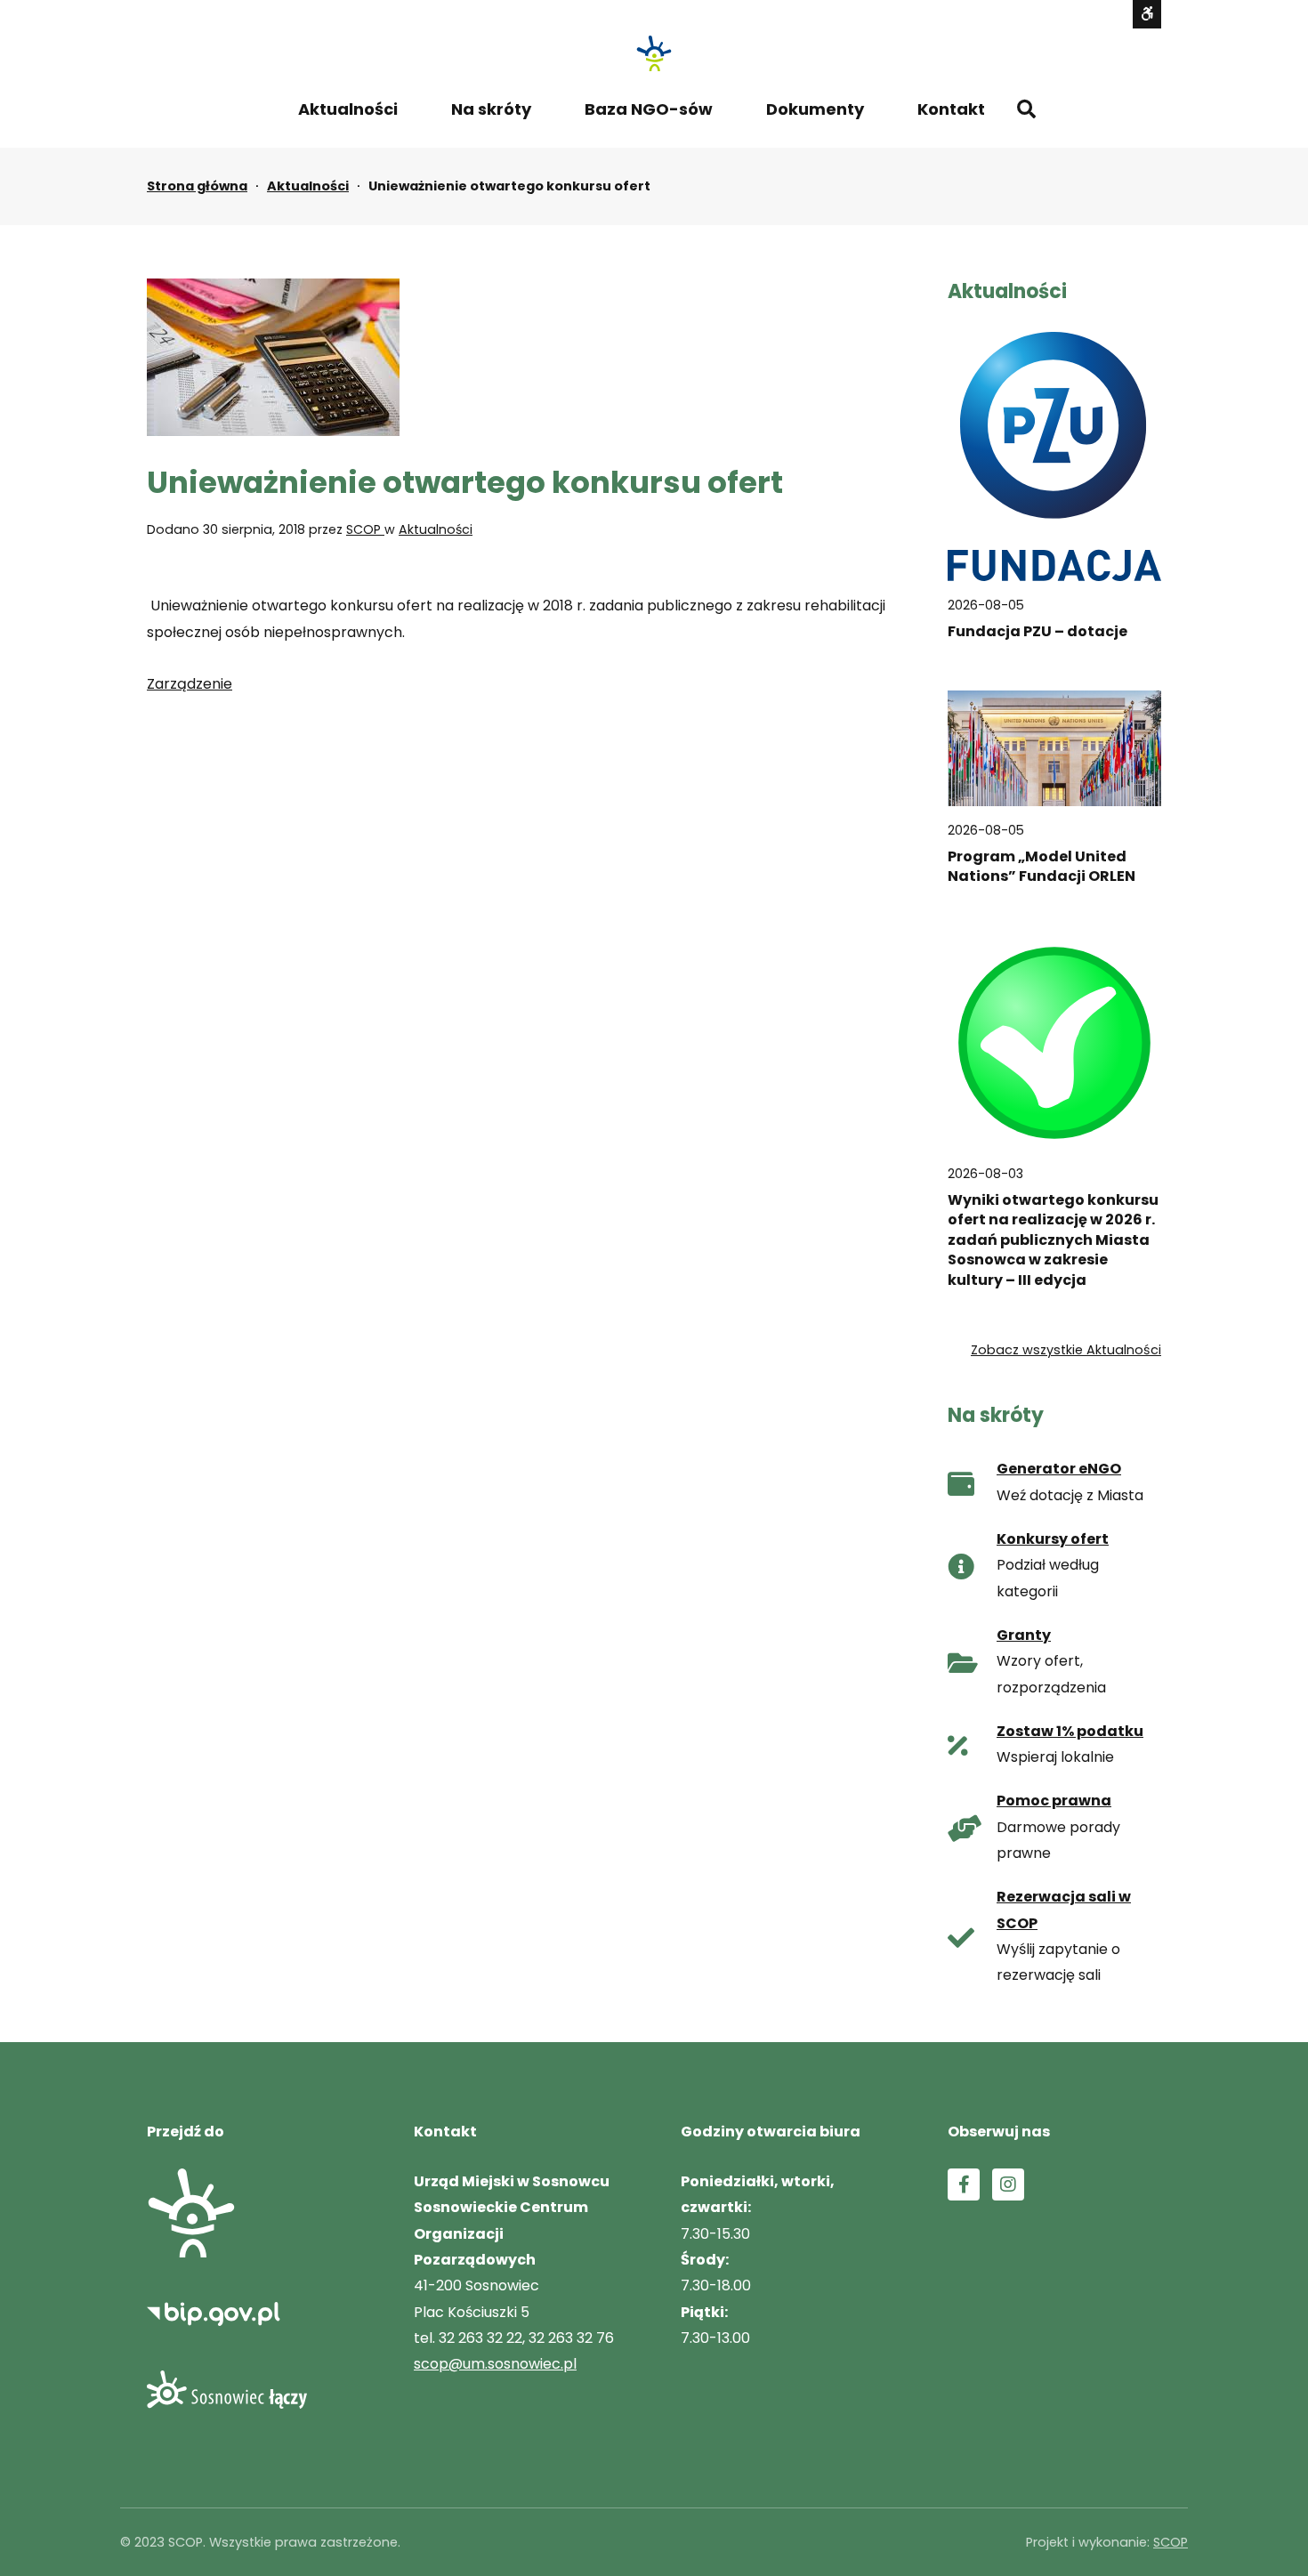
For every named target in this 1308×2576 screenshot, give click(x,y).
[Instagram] (1008, 2184)
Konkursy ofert (1053, 1539)
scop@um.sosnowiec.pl (495, 2364)
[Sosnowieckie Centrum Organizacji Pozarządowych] (654, 53)
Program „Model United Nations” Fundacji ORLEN (1042, 867)
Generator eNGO (1059, 1469)
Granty (1024, 1635)
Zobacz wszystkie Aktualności (1066, 1350)
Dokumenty (815, 109)
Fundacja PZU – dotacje (1038, 631)
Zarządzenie (190, 684)
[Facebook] (964, 2184)
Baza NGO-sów (649, 109)
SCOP (365, 529)
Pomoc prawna (1054, 1801)
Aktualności (348, 109)
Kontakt (951, 109)
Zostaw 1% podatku (1070, 1731)
